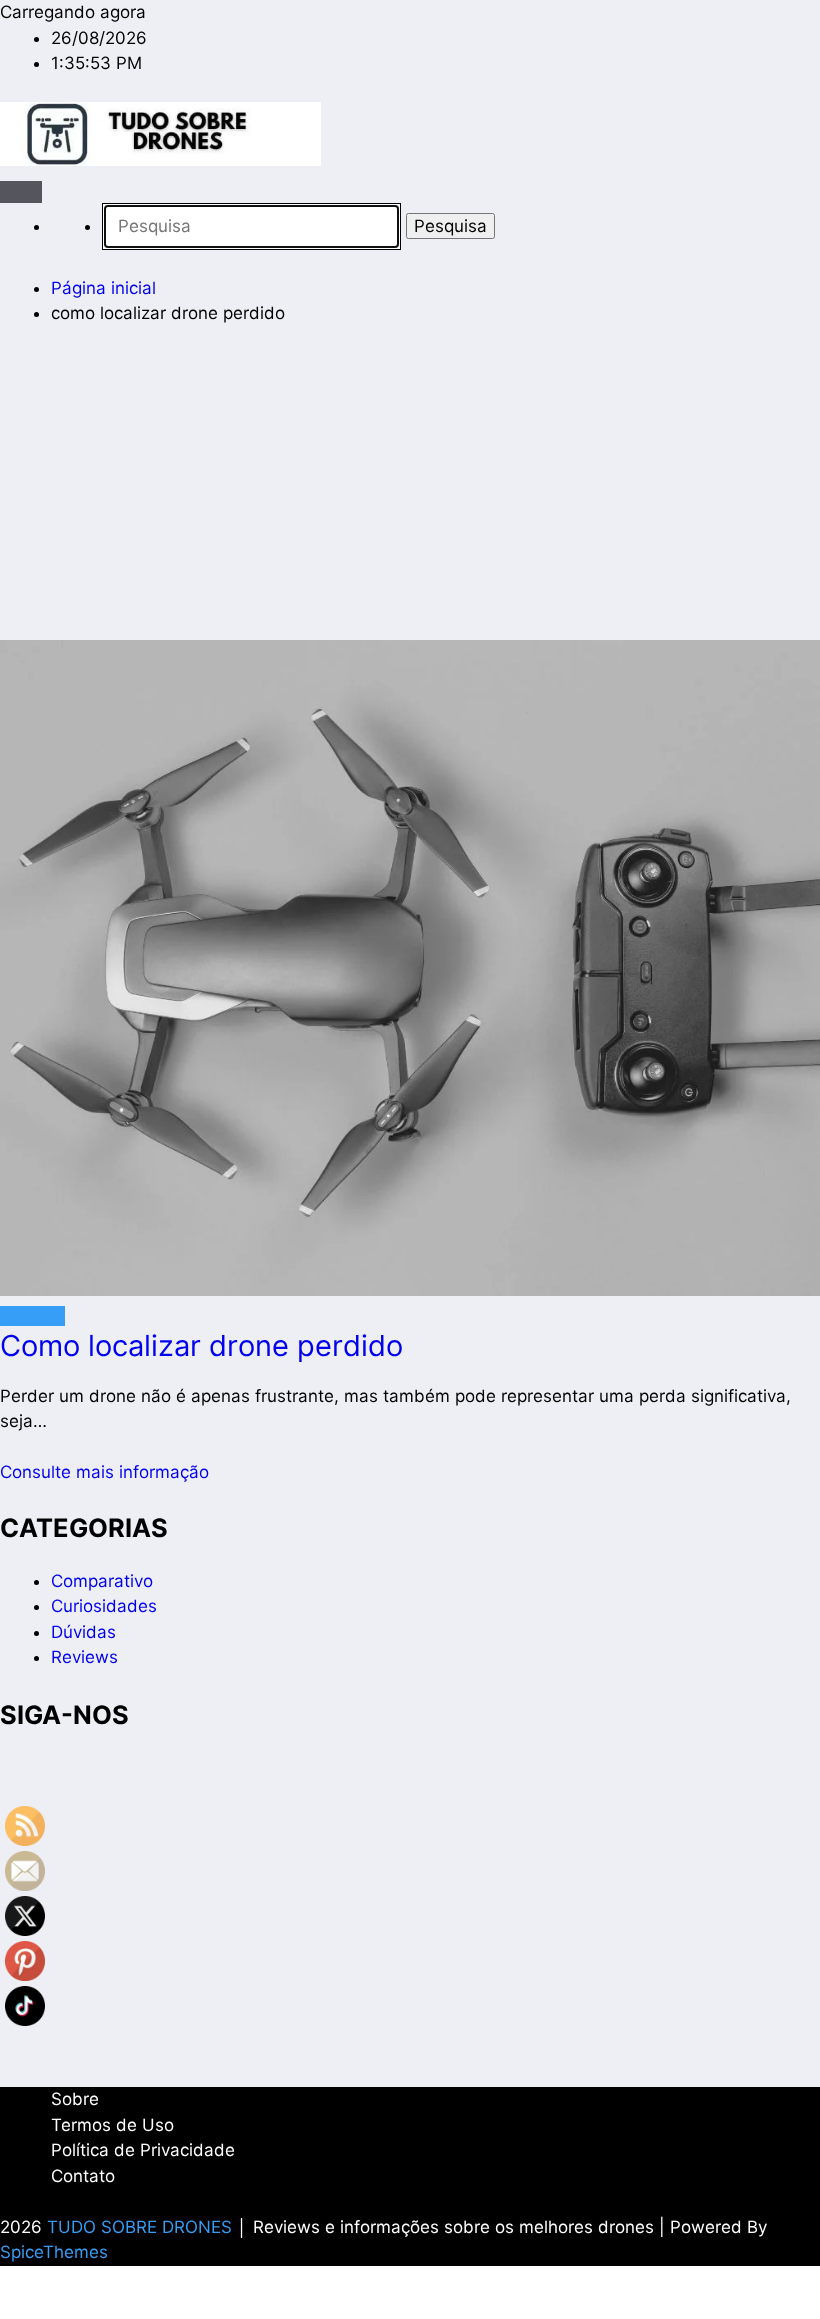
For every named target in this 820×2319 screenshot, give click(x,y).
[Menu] (21, 192)
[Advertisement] (410, 492)
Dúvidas (32, 1316)
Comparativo (102, 1581)
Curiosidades (104, 1606)
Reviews (84, 1657)
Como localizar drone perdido (201, 1345)
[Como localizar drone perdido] (410, 972)
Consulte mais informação (104, 1472)
